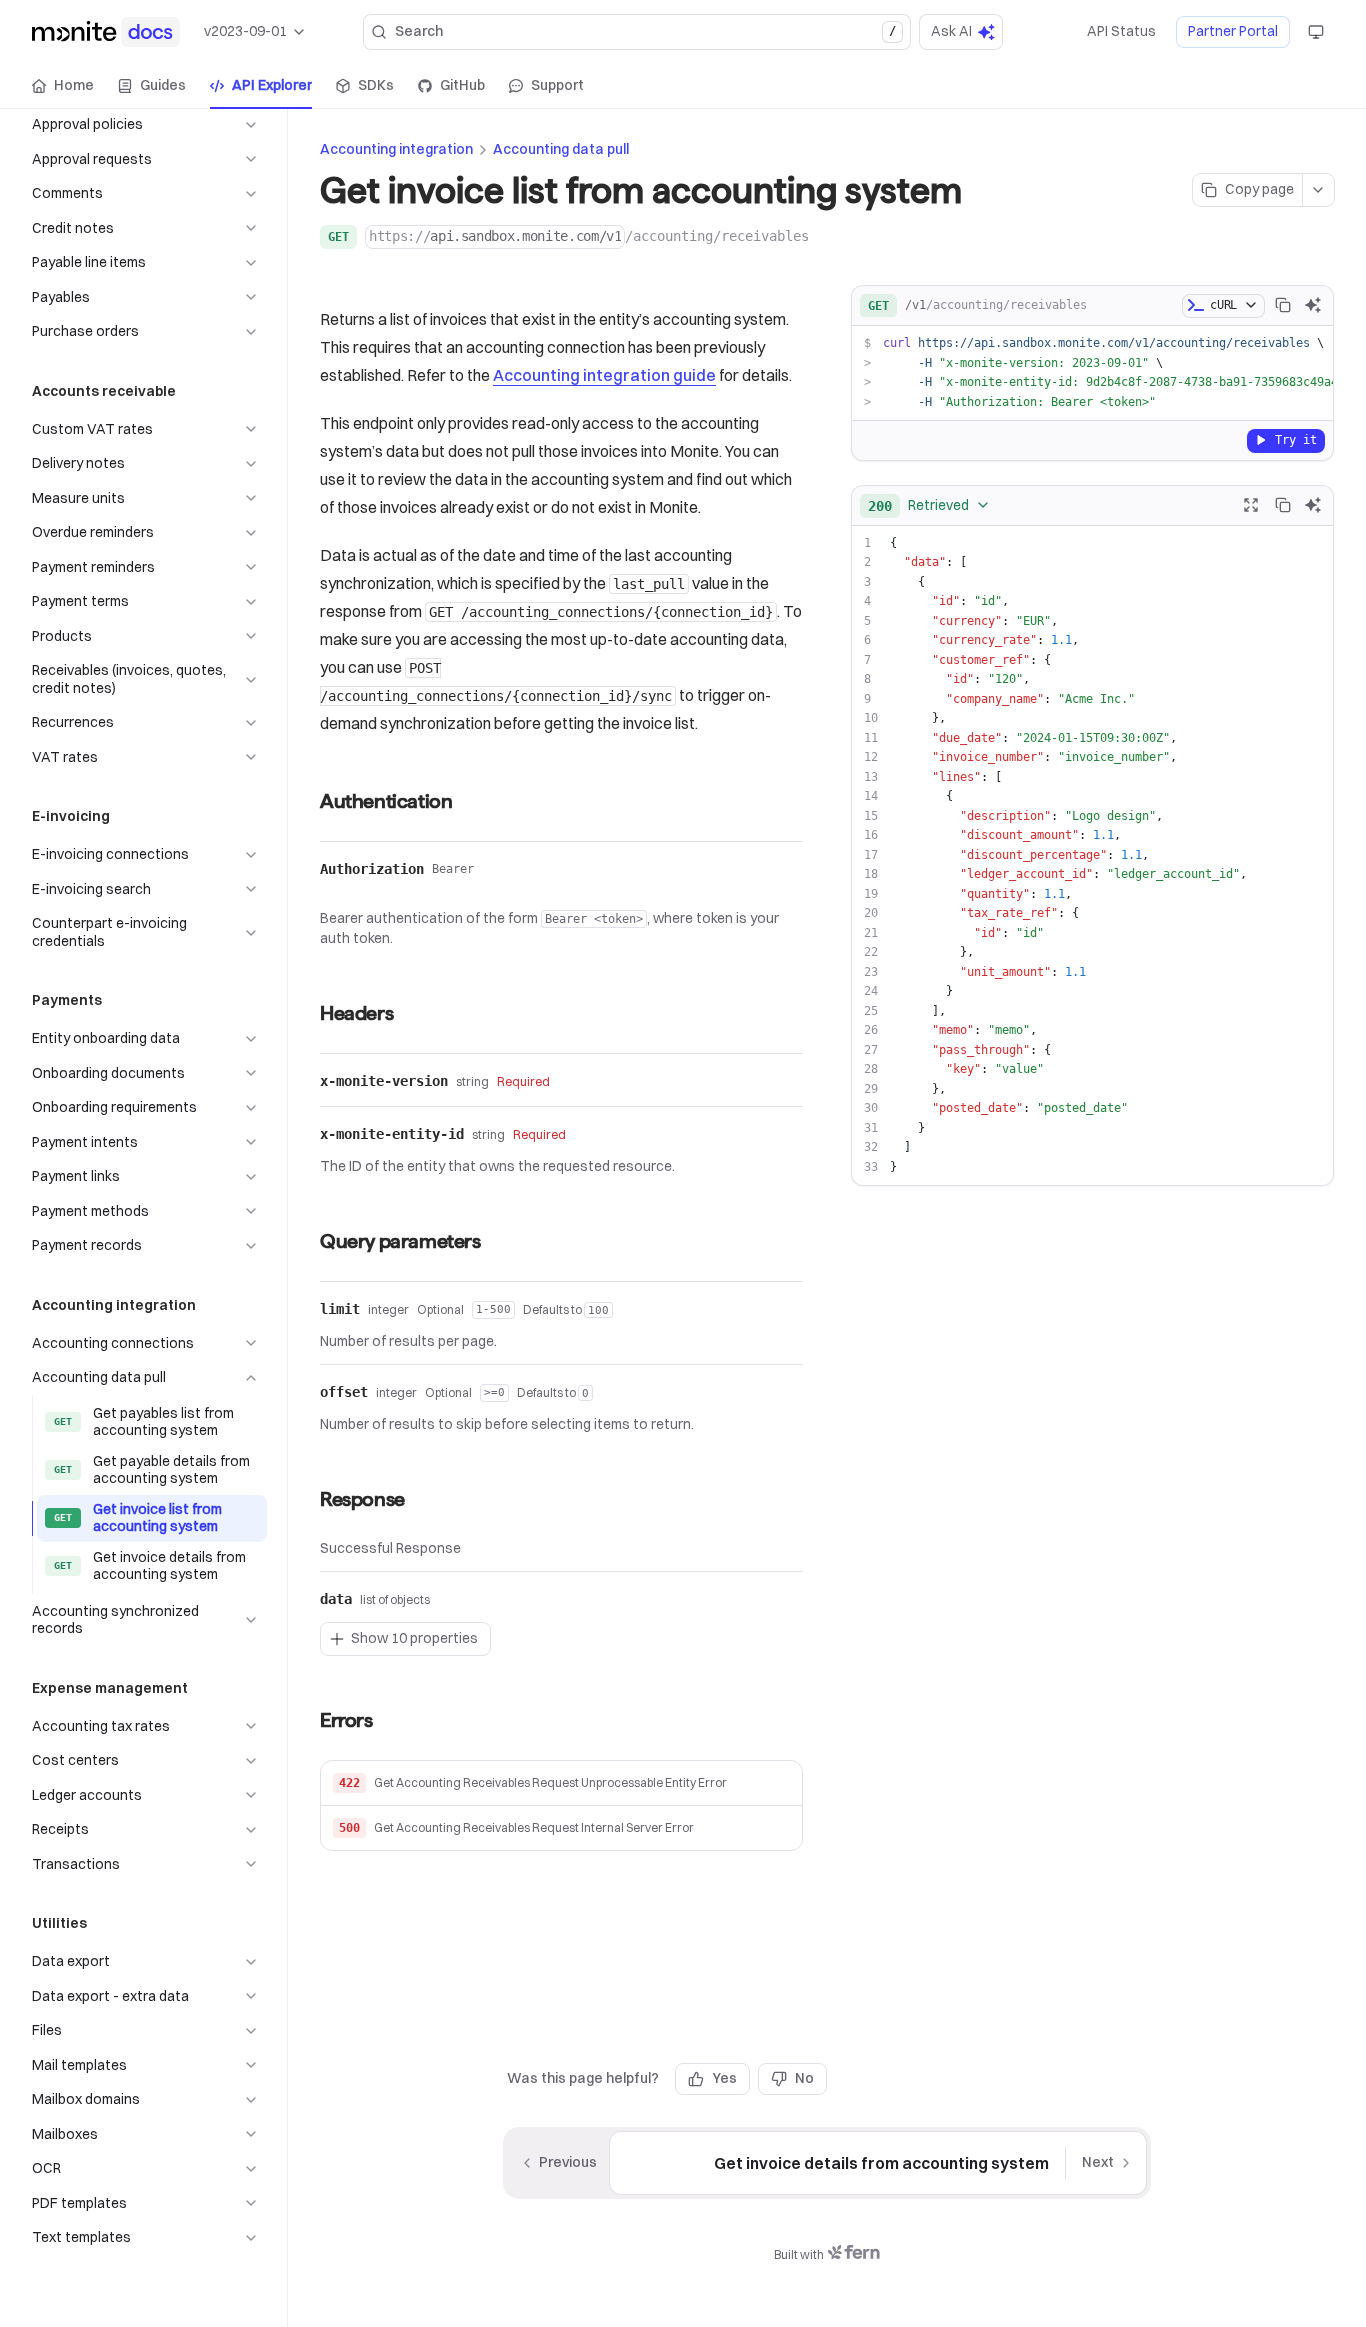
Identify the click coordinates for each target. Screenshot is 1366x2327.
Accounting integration (396, 149)
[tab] (63, 86)
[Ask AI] (1313, 305)
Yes (724, 2078)
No (804, 2078)
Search (645, 31)
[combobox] (929, 505)
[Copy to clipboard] (1283, 305)
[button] (561, 1783)
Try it (1296, 439)
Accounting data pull (561, 149)
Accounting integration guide (604, 375)
